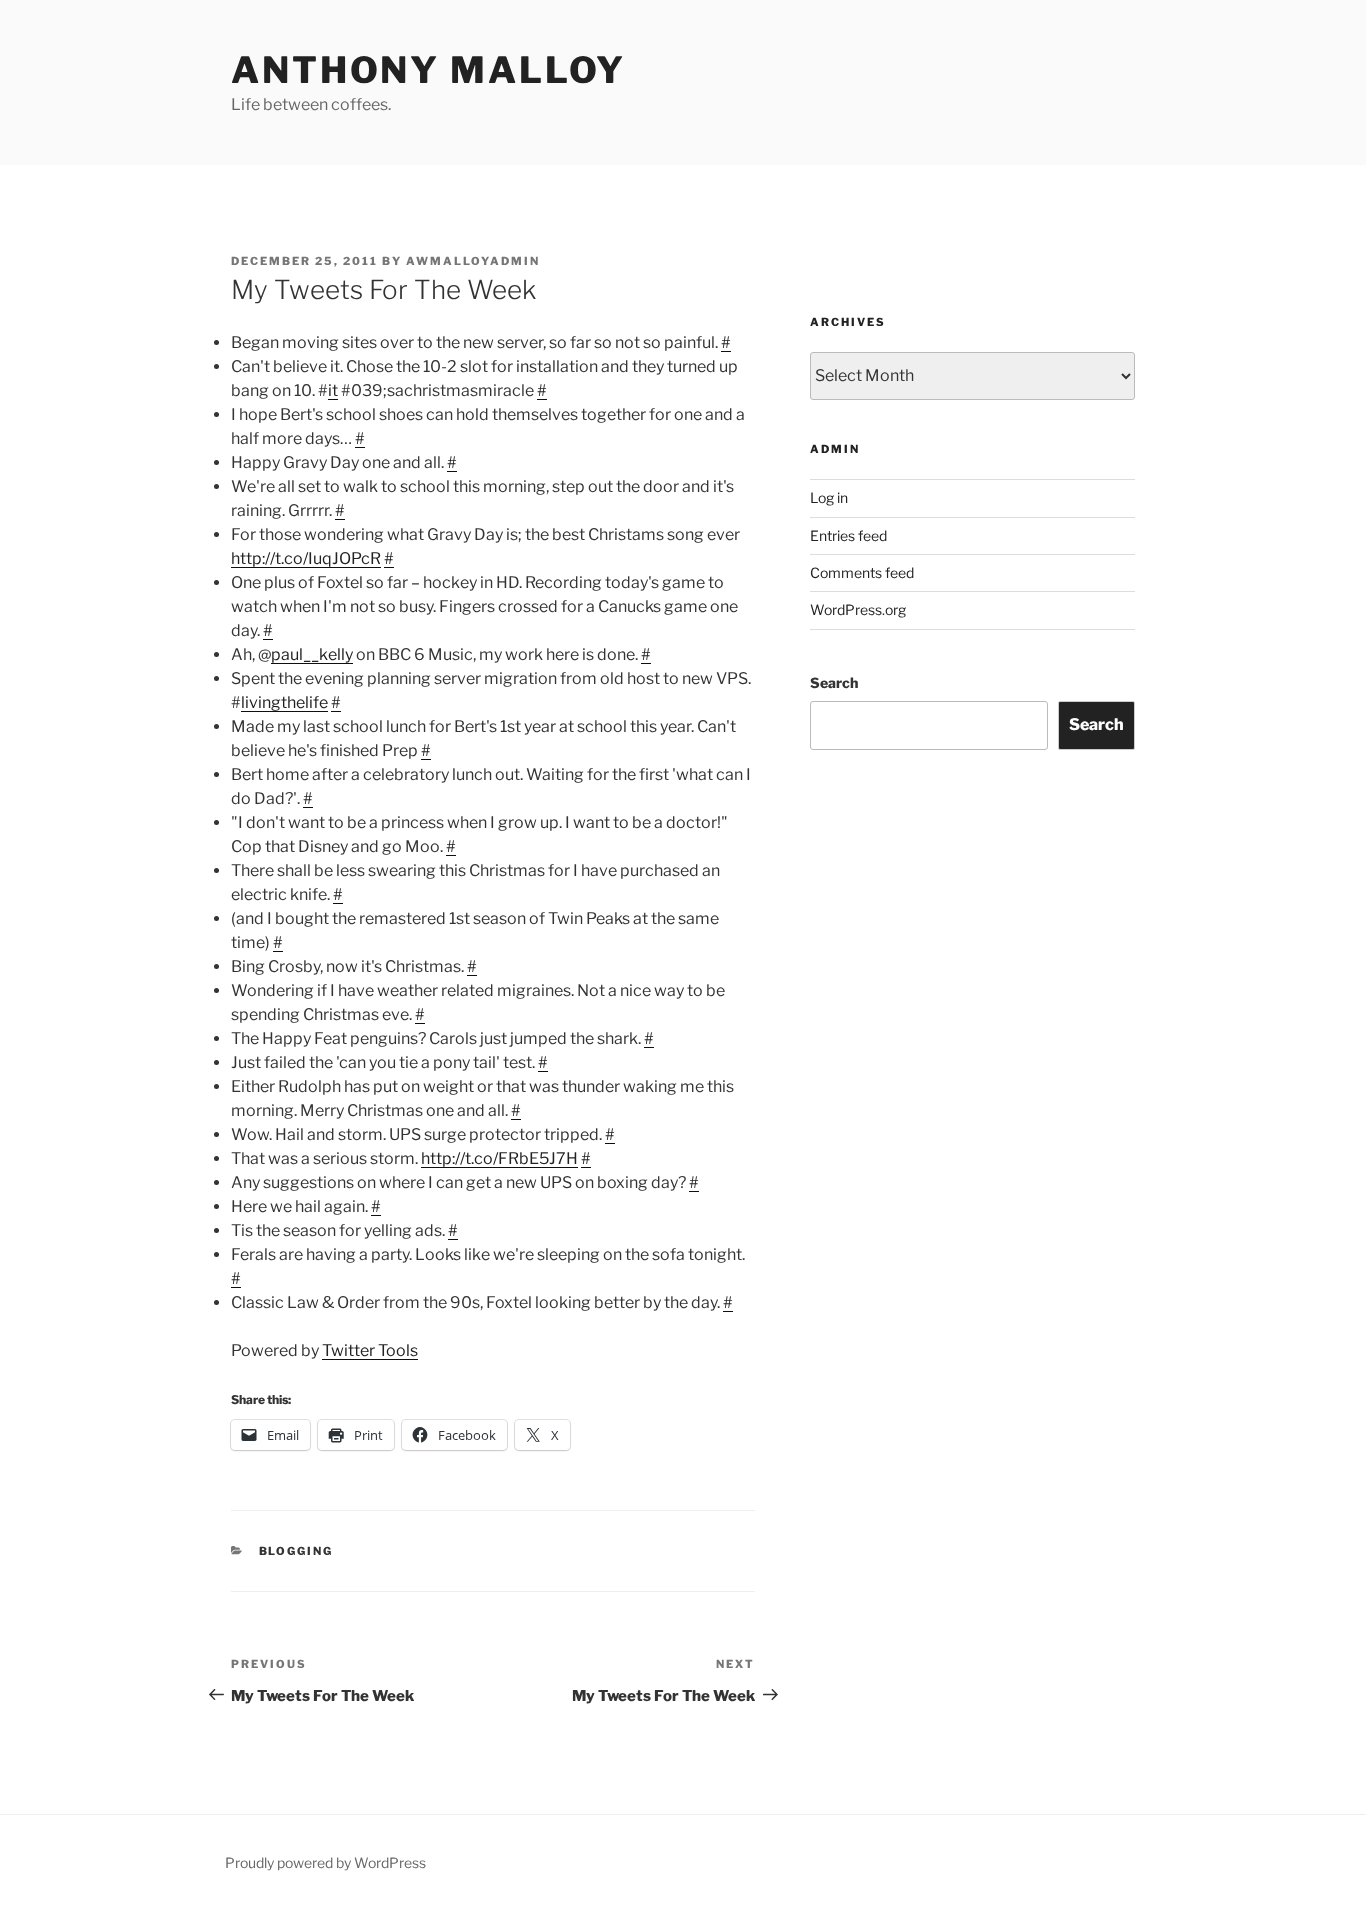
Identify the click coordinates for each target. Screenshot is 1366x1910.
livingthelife (284, 702)
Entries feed (848, 535)
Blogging (296, 1551)
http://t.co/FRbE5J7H (499, 1158)
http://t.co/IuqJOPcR (306, 558)
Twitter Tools (370, 1350)
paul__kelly (312, 654)
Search (834, 682)
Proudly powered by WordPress (325, 1862)
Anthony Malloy (428, 70)
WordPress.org (858, 609)
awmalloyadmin (473, 261)
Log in (829, 497)
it (333, 390)
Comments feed (862, 572)
